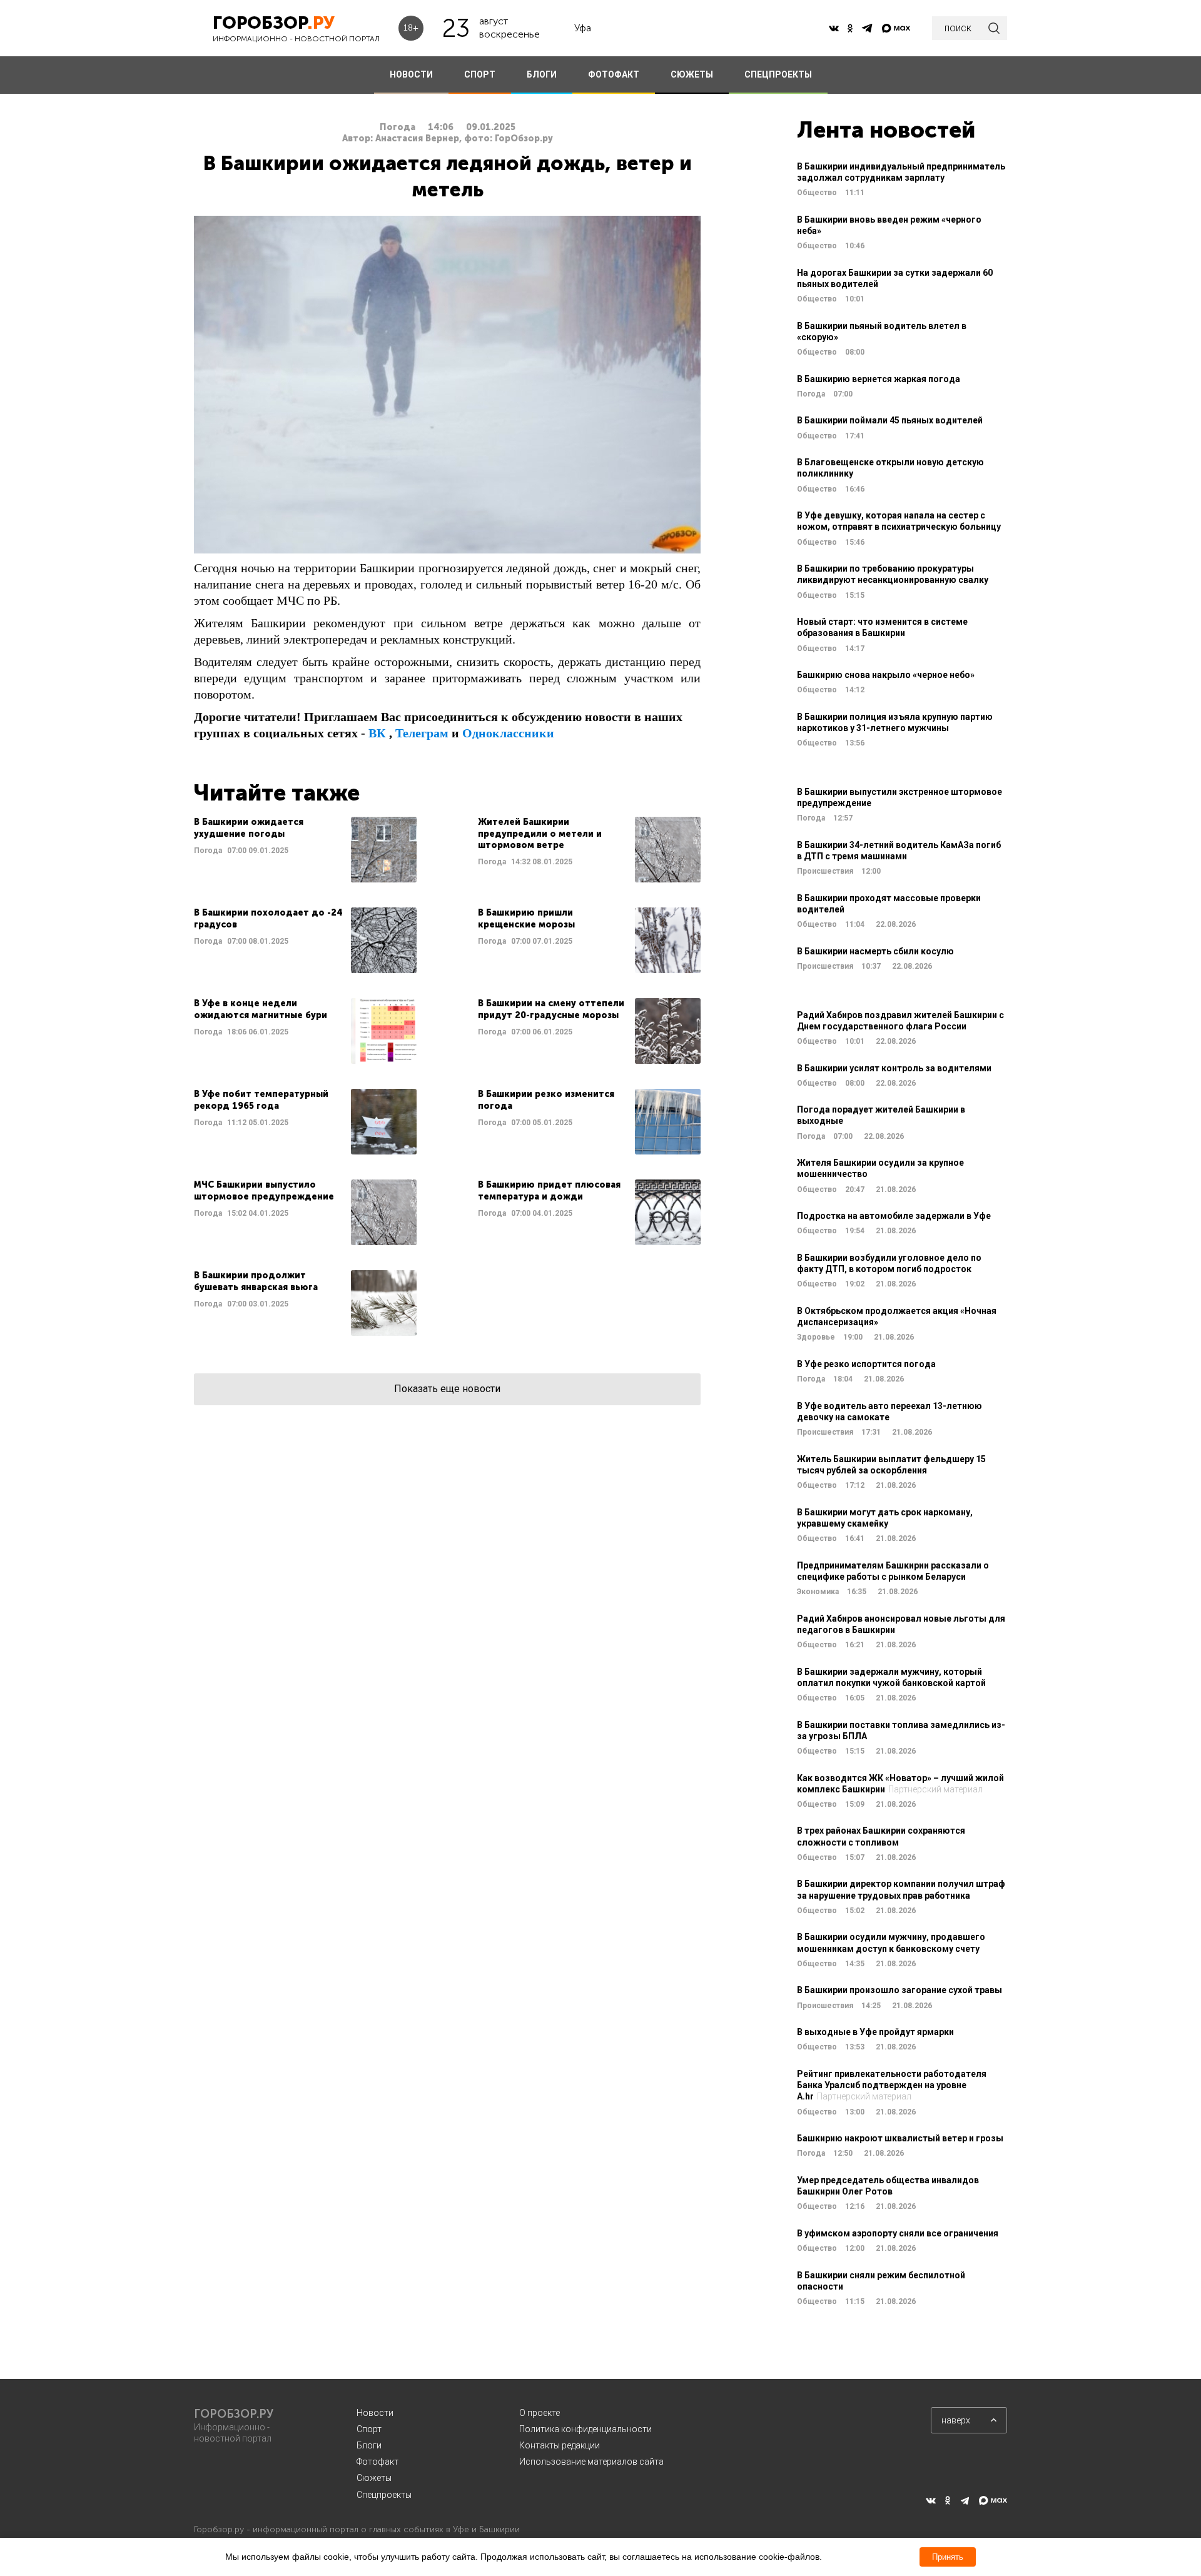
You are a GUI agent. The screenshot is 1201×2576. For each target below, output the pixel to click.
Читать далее (305, 850)
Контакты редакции (560, 2445)
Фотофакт (378, 2462)
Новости (375, 2413)
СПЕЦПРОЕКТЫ (778, 74)
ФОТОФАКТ (614, 74)
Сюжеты (374, 2478)
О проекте (540, 2413)
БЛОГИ (542, 74)
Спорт (369, 2429)
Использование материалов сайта (591, 2462)
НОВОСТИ (411, 74)
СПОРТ (480, 74)
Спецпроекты (384, 2495)
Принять (948, 2557)
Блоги (369, 2445)
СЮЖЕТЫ (692, 74)
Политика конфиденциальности (585, 2429)
